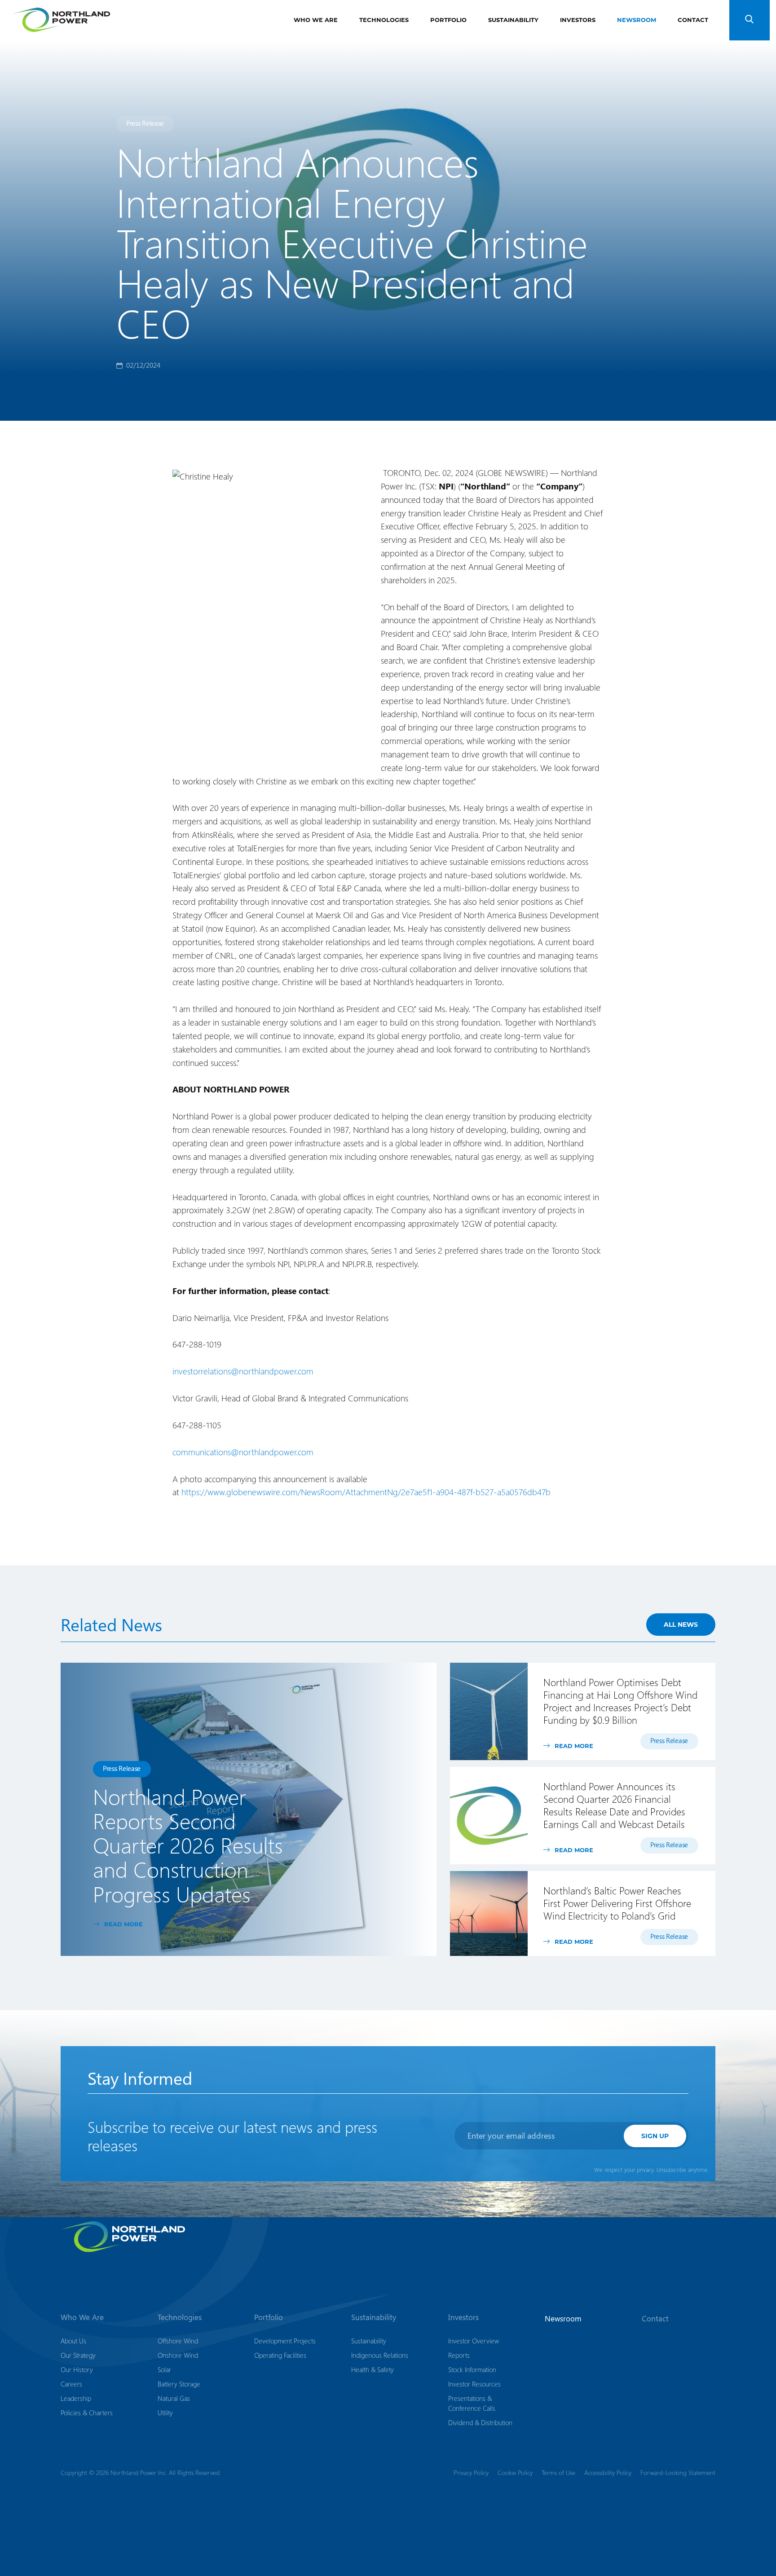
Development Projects (285, 2341)
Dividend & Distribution (480, 2422)
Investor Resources (474, 2384)
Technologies (384, 20)
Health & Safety (373, 2369)
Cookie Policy (515, 2473)
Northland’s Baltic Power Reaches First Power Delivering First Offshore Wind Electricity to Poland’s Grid (617, 1903)
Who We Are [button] (82, 2317)
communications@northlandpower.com (243, 1452)
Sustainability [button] (374, 2317)
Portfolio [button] (269, 2317)
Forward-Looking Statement (678, 2473)
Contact (693, 20)
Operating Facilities (280, 2355)
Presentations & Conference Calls (472, 2403)
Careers (71, 2384)
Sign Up (655, 2136)
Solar (164, 2369)
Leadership (76, 2398)
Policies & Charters (87, 2413)
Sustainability (513, 20)
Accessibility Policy (608, 2473)
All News (681, 1624)
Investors (578, 20)
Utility (165, 2413)
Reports (459, 2355)
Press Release (145, 123)
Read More (123, 1924)
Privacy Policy (471, 2473)
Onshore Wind (178, 2355)
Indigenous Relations (380, 2355)
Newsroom (637, 20)
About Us (73, 2341)
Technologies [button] (180, 2317)
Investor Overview (474, 2341)
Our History (77, 2369)
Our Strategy (78, 2355)
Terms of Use (558, 2473)
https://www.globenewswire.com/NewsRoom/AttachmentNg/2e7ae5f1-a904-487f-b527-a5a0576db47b (366, 1492)
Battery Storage (179, 2384)
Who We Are (316, 20)
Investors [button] (463, 2317)
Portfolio (448, 20)
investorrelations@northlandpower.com (243, 1371)
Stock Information (472, 2369)
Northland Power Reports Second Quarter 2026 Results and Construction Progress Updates (188, 1845)
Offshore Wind (178, 2341)
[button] (750, 20)
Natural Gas (174, 2398)
